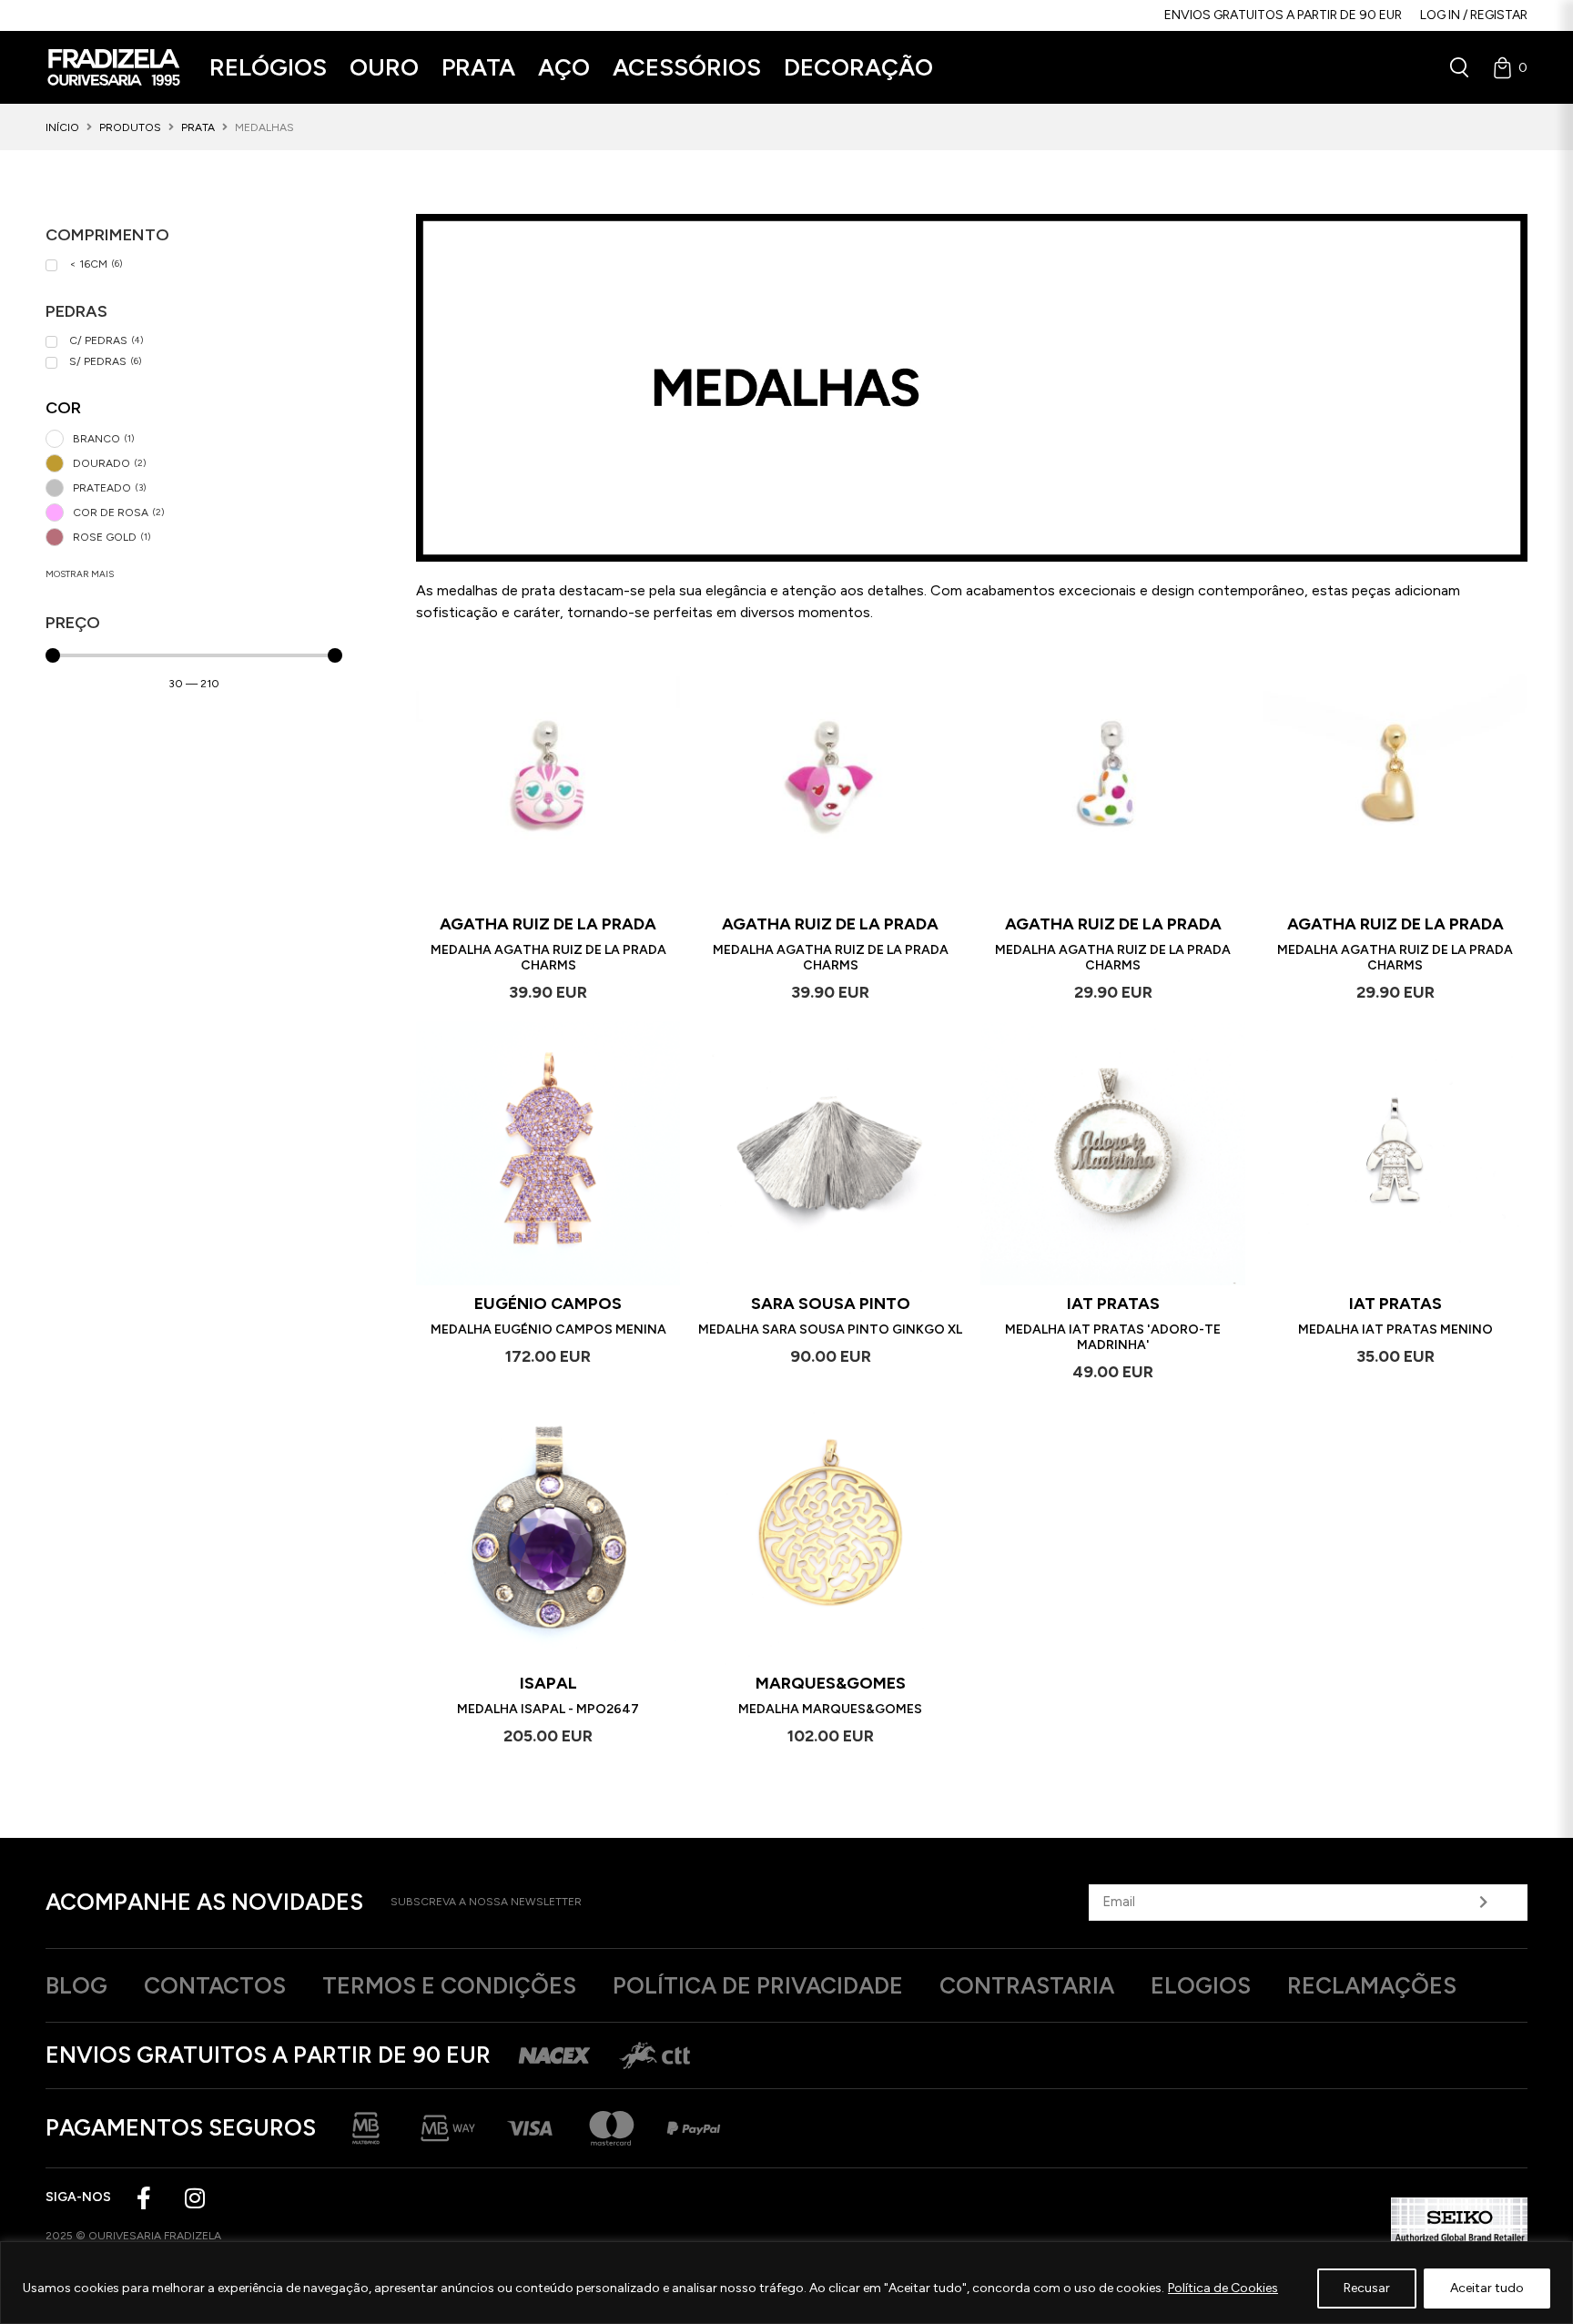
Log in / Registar (1474, 15)
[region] (786, 2283)
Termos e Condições (449, 1985)
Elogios (1201, 1985)
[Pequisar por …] (1459, 67)
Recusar (1367, 2288)
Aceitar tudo (1487, 2288)
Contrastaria (1027, 1985)
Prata (198, 127)
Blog (76, 1985)
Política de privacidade (758, 1985)
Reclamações (1372, 1985)
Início (62, 127)
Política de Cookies (1223, 2288)
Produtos (130, 127)
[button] (268, 68)
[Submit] (1484, 1903)
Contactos (215, 1985)
